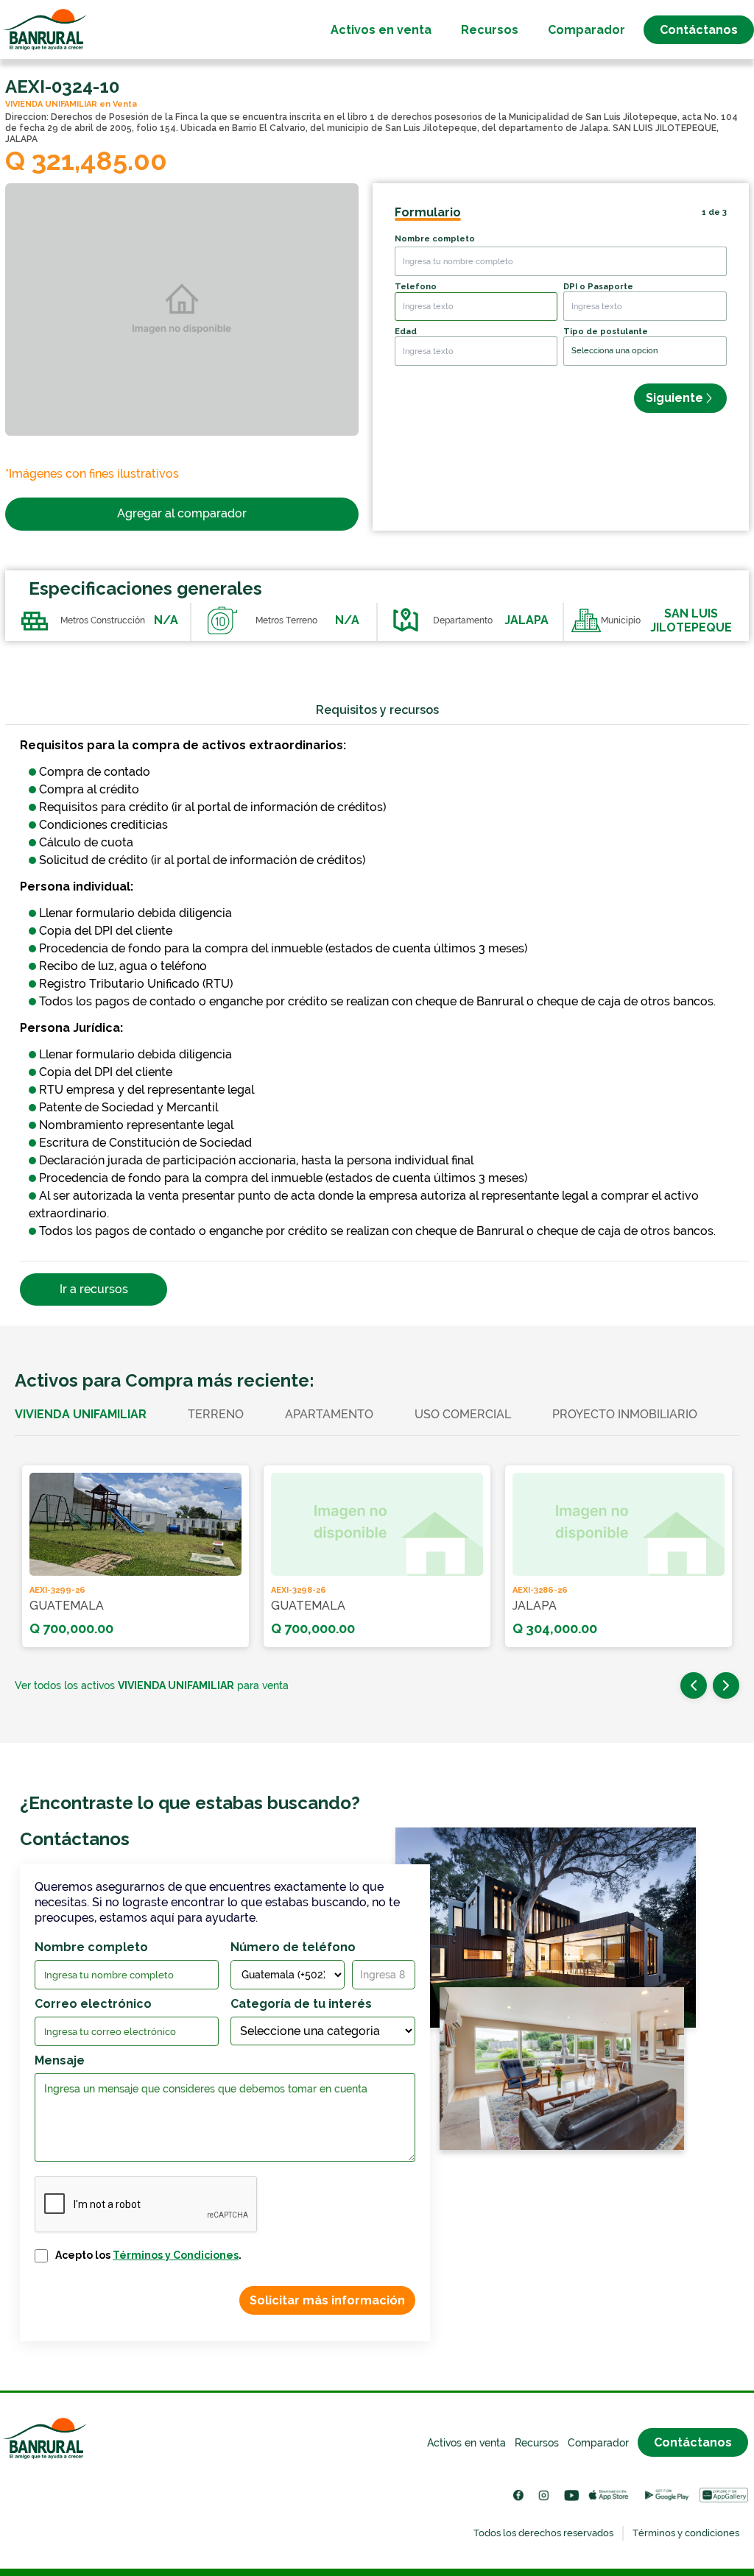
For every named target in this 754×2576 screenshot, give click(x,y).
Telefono (416, 287)
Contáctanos (699, 30)
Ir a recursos (94, 1289)
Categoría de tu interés (301, 2004)
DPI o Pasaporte (598, 287)
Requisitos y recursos (377, 710)
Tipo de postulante (606, 332)
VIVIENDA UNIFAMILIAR (81, 1414)
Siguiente (674, 398)
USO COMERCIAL (463, 1414)
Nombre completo (435, 239)
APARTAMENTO (329, 1414)
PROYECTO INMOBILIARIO (625, 1414)
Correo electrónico (93, 2004)
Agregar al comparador (182, 513)
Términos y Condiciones (176, 2255)
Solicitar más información (327, 2300)
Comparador (586, 30)
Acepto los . (148, 2255)
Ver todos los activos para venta (152, 1685)
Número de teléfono (293, 1947)
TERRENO (216, 1414)
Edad (406, 332)
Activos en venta (381, 30)
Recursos (490, 30)
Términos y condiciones (686, 2533)
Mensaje (60, 2060)
